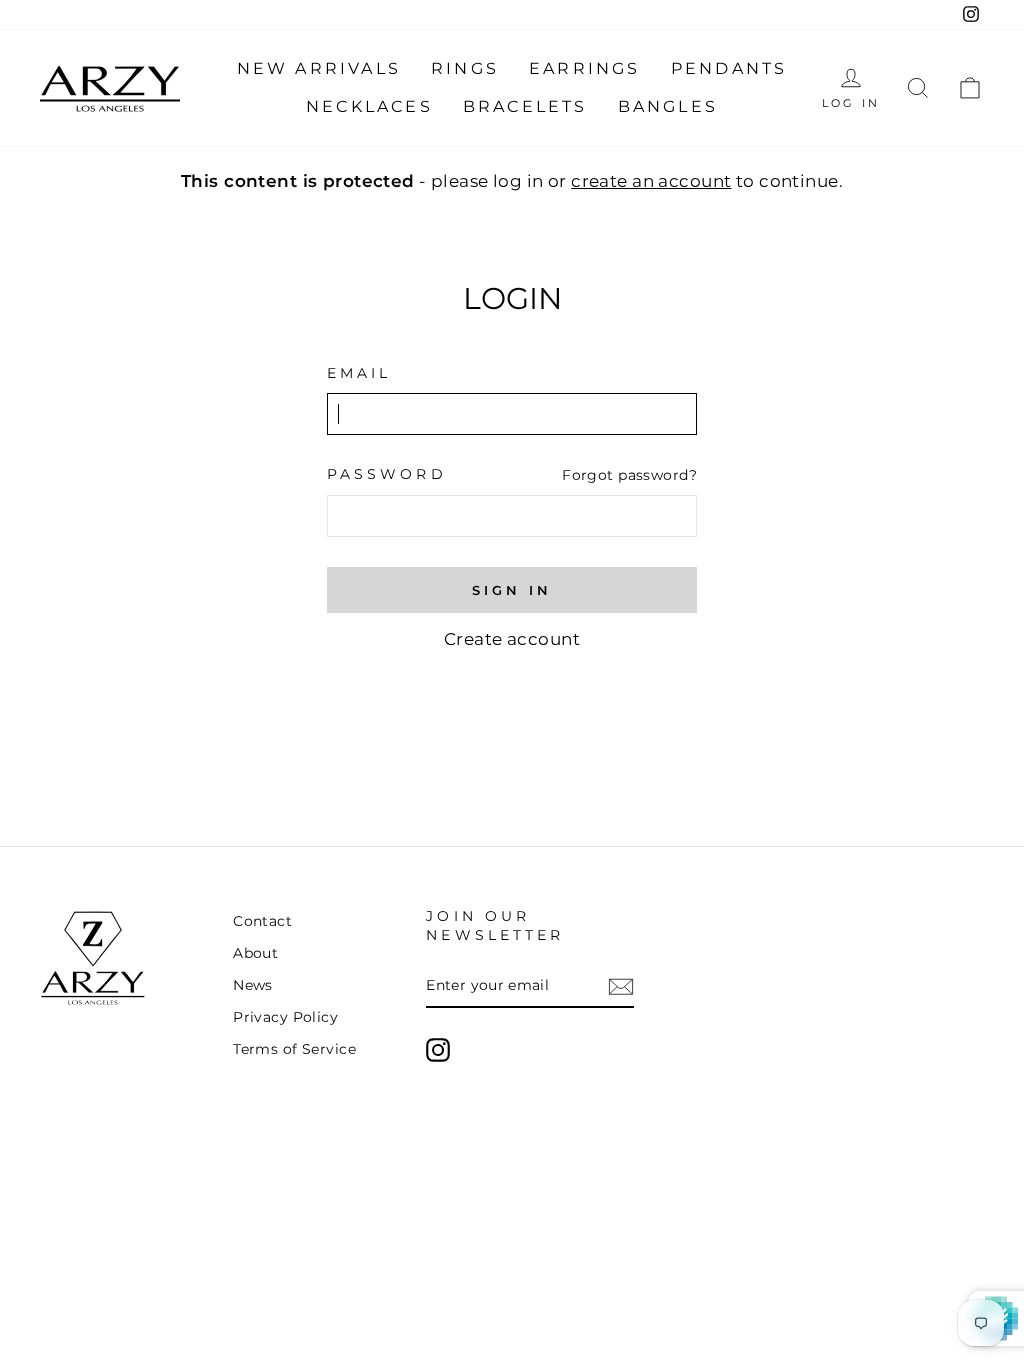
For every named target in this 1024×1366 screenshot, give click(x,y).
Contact (262, 921)
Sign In (511, 590)
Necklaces (369, 106)
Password (387, 474)
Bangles (668, 106)
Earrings (585, 68)
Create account (512, 639)
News (253, 985)
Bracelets (525, 106)
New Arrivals (319, 68)
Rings (465, 68)
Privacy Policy (285, 1017)
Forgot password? (629, 475)
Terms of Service (294, 1049)
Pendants (729, 68)
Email (359, 373)
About (255, 953)
